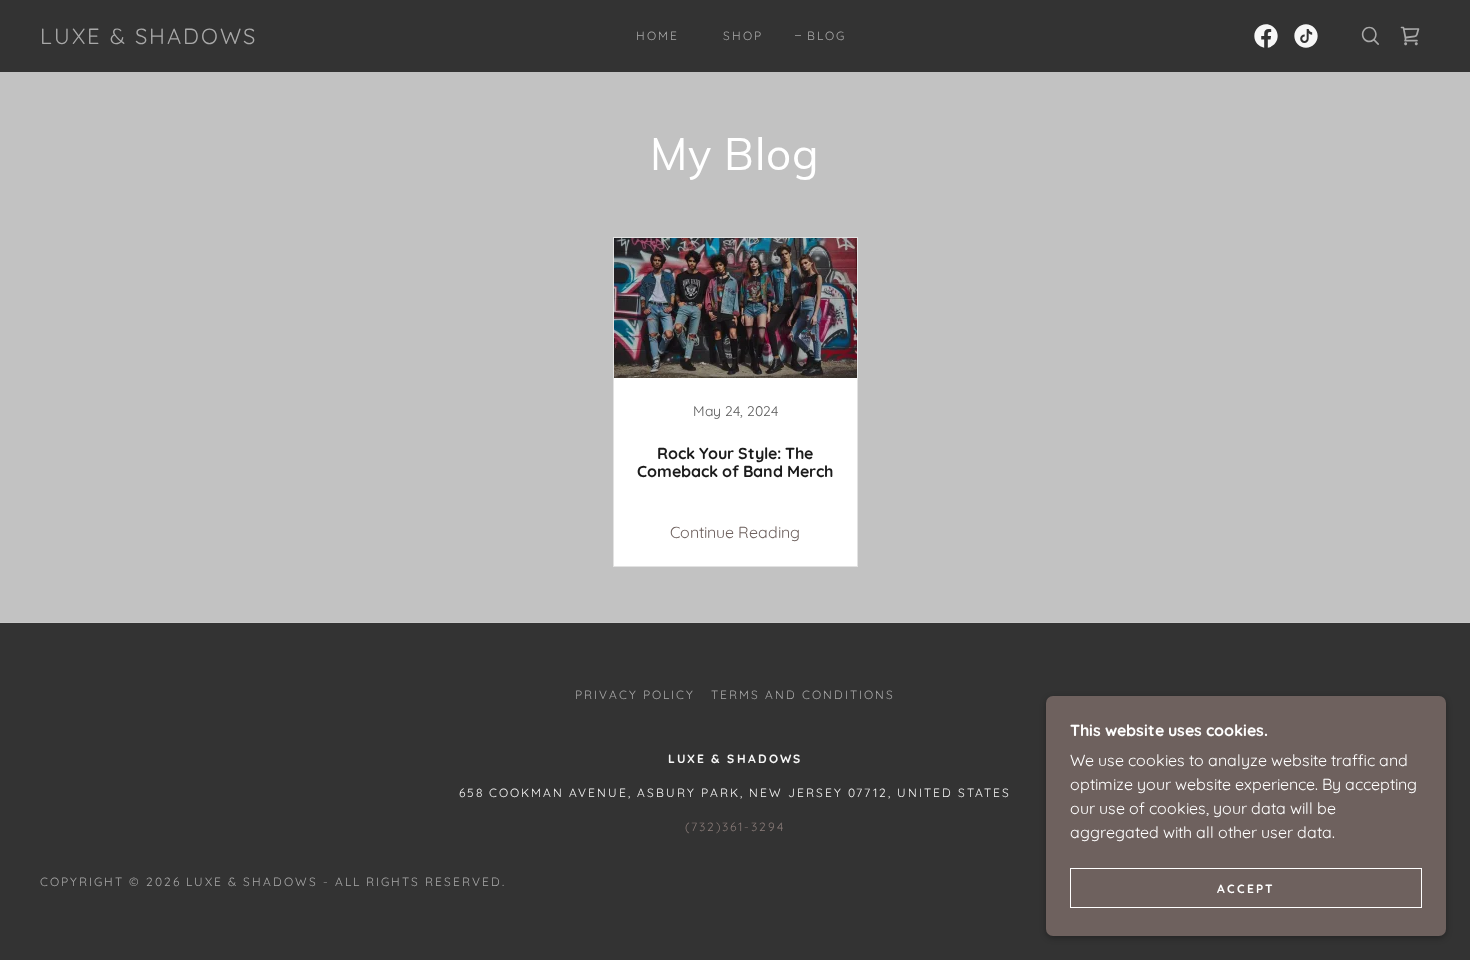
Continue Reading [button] (735, 532)
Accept (1246, 888)
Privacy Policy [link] (635, 694)
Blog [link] (826, 35)
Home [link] (657, 35)
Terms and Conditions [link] (803, 694)
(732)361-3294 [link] (735, 826)
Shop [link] (743, 35)
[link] (148, 38)
